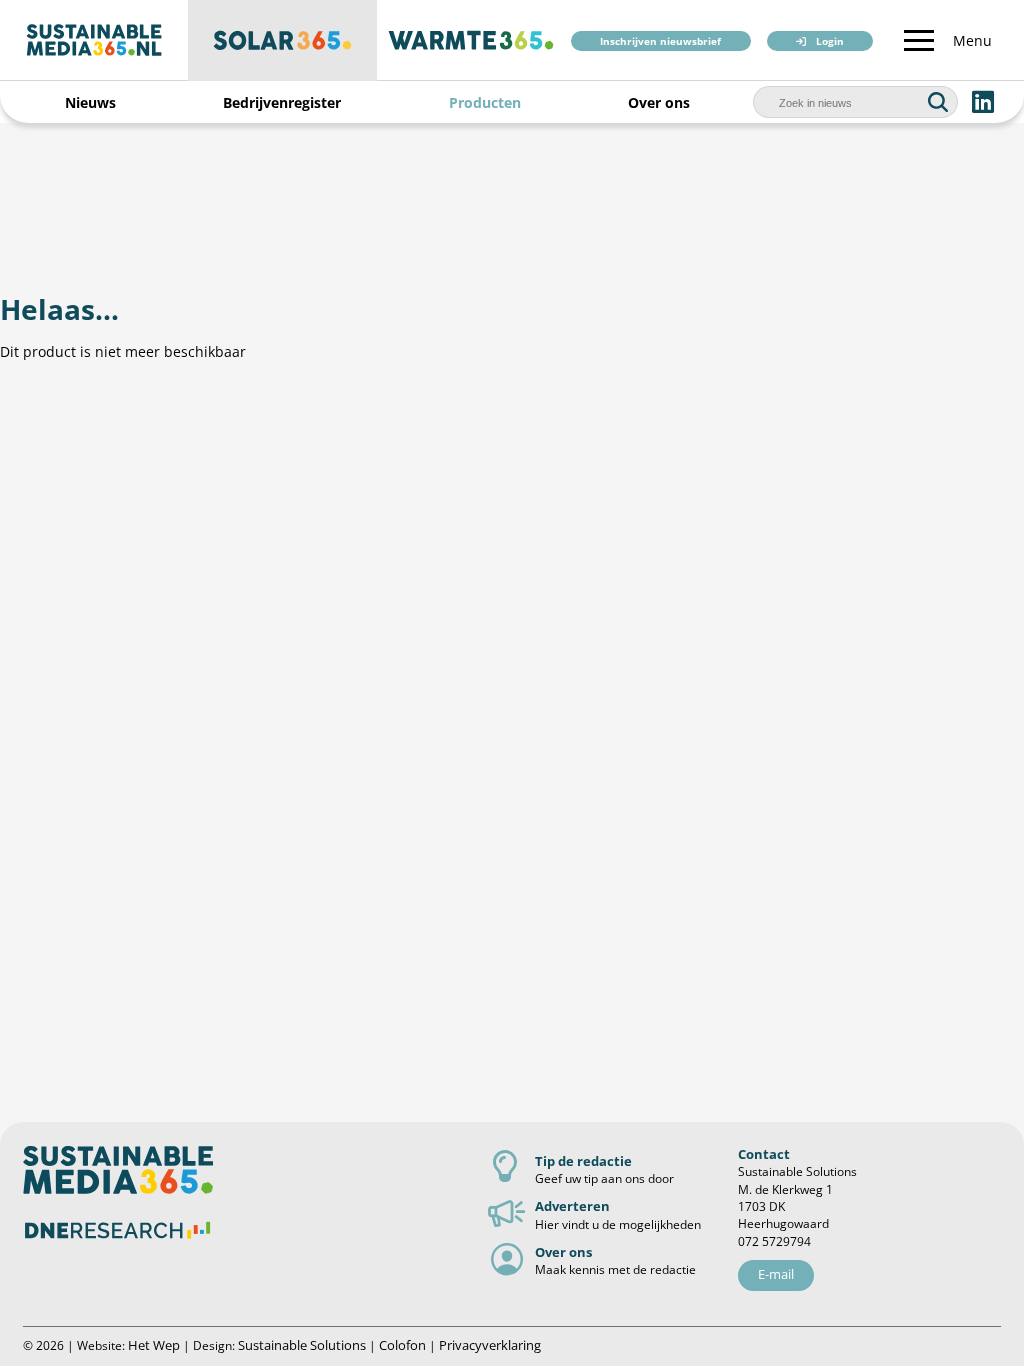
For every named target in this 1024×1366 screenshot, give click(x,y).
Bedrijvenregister (282, 102)
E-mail (776, 1274)
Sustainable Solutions (302, 1345)
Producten (485, 102)
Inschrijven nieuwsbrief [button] (660, 41)
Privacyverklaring (490, 1345)
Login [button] (830, 41)
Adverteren (572, 1206)
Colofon (402, 1345)
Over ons (659, 102)
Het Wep (154, 1345)
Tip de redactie (583, 1161)
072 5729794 (774, 1241)
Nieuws (90, 102)
